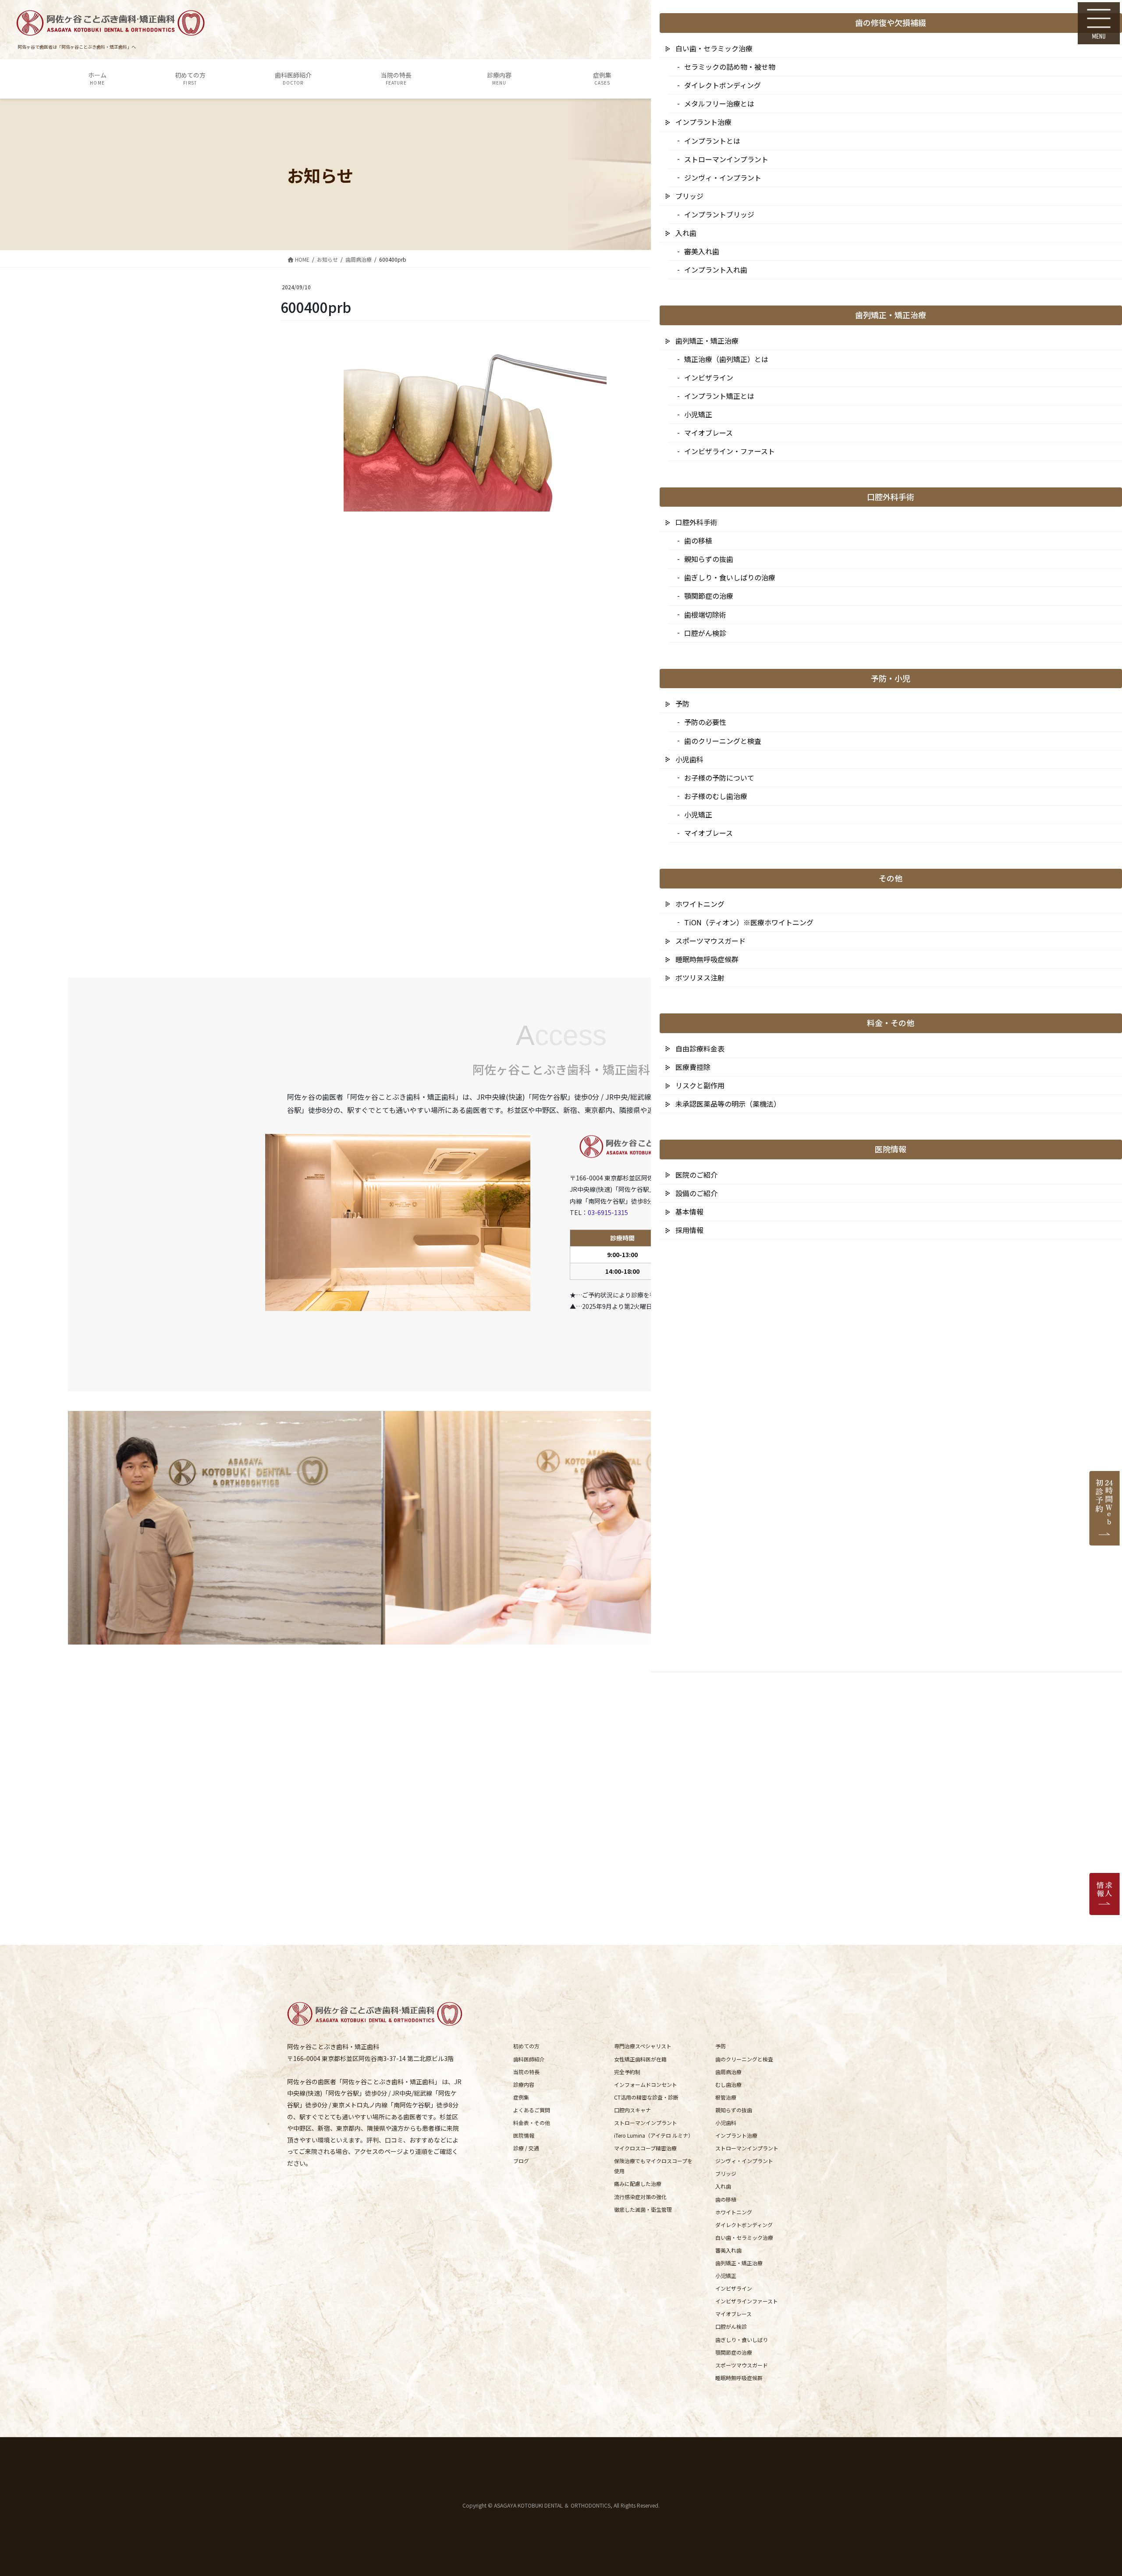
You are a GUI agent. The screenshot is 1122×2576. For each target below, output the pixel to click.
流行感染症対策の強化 (640, 2197)
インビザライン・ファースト (730, 451)
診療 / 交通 (526, 2148)
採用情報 (689, 1230)
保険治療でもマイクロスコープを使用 (653, 2166)
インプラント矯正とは (719, 396)
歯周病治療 (728, 2072)
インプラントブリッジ (719, 214)
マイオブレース (733, 2314)
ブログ (521, 2161)
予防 (721, 2046)
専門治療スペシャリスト (643, 2046)
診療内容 (524, 2084)
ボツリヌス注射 (700, 977)
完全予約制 (627, 2072)
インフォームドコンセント (646, 2084)
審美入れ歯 (728, 2250)
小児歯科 (726, 2123)
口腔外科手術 (696, 522)
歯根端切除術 (705, 615)
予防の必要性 (705, 722)
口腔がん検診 (731, 2326)
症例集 (521, 2097)
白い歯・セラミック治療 (744, 2237)
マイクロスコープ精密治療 (645, 2148)
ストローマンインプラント (646, 2123)
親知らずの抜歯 (734, 2110)
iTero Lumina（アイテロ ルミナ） (654, 2135)
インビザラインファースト (747, 2301)
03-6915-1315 (608, 1212)
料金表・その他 (532, 2123)
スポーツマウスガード (742, 2365)
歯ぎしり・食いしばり (742, 2340)
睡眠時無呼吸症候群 (739, 2378)
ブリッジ (726, 2173)
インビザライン (734, 2288)
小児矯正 (726, 2276)
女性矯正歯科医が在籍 (640, 2059)
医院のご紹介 (696, 1175)
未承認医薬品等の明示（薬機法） (728, 1104)
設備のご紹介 (696, 1193)
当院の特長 (526, 2072)
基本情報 (689, 1212)
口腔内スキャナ (632, 2110)
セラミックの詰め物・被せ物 (730, 67)
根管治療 (726, 2097)
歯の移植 (726, 2199)
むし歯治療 (728, 2084)
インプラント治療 (736, 2135)
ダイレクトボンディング (744, 2225)
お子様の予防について (719, 778)
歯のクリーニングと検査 (744, 2059)
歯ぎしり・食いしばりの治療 (730, 577)
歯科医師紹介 (529, 2059)
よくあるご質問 (532, 2110)
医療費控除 (693, 1067)
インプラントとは (712, 141)
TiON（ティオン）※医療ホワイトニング (749, 922)
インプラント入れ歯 (716, 270)
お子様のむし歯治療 (716, 796)
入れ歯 (723, 2186)
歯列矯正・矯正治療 (739, 2263)
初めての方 (526, 2046)
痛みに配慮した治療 (638, 2183)
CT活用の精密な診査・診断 (646, 2097)
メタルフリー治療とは (719, 103)
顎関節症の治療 (734, 2352)
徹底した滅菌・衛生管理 (643, 2209)
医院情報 (524, 2135)
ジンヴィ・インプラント (744, 2161)
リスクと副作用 (700, 1085)
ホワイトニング (734, 2212)
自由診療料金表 (700, 1048)
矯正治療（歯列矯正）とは (726, 359)
